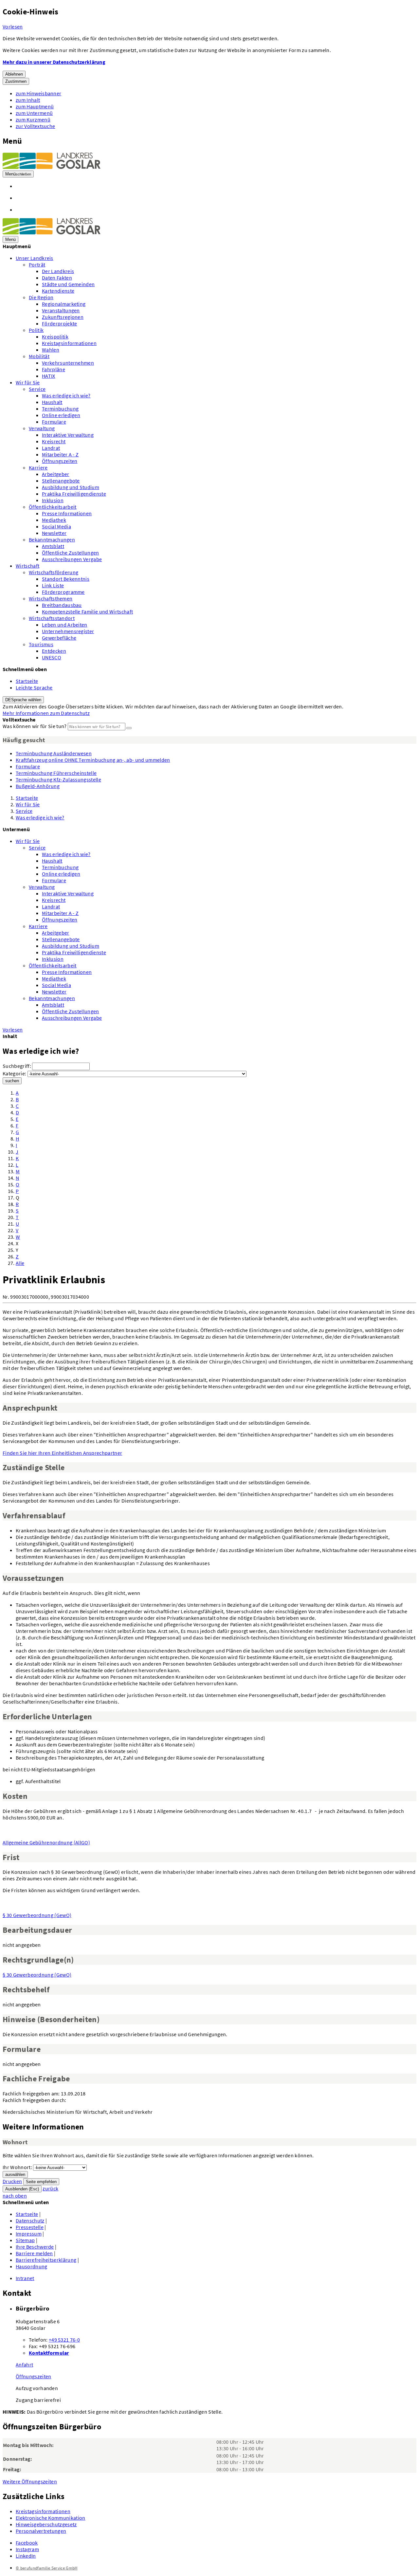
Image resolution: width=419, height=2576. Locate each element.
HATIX (49, 376)
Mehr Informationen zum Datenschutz (46, 713)
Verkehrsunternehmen (68, 363)
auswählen (15, 2174)
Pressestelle (30, 2227)
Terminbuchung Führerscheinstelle (56, 773)
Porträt (37, 265)
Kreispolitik (55, 337)
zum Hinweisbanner (38, 93)
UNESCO (52, 657)
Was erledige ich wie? (66, 395)
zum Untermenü (34, 113)
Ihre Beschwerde (35, 2247)
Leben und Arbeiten (65, 625)
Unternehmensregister (68, 631)
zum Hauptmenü (35, 106)
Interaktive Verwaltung (68, 435)
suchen (12, 1081)
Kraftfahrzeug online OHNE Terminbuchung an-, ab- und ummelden (93, 760)
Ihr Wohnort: (17, 2167)
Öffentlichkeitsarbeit (53, 507)
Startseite (27, 681)
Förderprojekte (59, 323)
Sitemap (25, 2240)
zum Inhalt (28, 100)
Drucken (12, 2181)
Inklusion (53, 500)
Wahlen (51, 350)
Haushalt (52, 402)
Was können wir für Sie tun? (35, 726)
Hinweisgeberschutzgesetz (46, 2524)
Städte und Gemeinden (68, 284)
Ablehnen (14, 74)
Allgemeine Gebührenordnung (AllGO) (46, 1842)
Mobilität (39, 356)
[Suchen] (129, 728)
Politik (36, 330)
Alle (20, 1263)
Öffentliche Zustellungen (71, 553)
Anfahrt (24, 2365)
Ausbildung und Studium (71, 487)
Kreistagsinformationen (69, 343)
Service (37, 389)
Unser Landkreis (35, 258)
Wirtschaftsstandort (52, 618)
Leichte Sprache (34, 687)
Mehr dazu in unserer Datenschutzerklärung (54, 62)
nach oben (15, 2196)
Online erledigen (61, 415)
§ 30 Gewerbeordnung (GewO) (37, 1915)
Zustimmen (16, 81)
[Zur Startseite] (52, 167)
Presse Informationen (67, 513)
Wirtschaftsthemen (51, 598)
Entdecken (54, 651)
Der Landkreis (58, 271)
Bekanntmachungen (52, 539)
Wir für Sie (28, 382)
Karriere (38, 467)
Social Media (56, 526)
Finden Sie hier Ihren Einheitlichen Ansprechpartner (62, 1453)
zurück (50, 2188)
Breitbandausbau (62, 605)
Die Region (41, 297)
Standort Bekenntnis (66, 579)
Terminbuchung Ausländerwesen (54, 753)
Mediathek (54, 520)
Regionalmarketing (64, 304)
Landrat (51, 448)
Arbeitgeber (56, 474)
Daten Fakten (57, 278)
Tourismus (41, 644)
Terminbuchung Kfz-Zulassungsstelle (58, 779)
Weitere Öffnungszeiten (30, 2481)
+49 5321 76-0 (64, 2340)
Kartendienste (58, 291)
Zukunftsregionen (63, 317)
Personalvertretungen (41, 2531)
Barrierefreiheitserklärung (46, 2260)
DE (23, 700)
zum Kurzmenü (33, 119)
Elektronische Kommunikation (51, 2518)
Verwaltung (42, 428)
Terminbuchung (60, 409)
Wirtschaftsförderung (54, 572)
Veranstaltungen (61, 310)
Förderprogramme (63, 592)
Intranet (25, 2278)
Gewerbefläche (59, 638)
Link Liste (53, 585)
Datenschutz (30, 2220)
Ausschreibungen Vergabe (72, 559)
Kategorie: (14, 1073)
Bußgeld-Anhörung (38, 786)
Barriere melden (34, 2253)
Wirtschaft (27, 566)
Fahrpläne (54, 369)
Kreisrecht (54, 441)
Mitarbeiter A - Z (60, 454)
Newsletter (54, 533)
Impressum (29, 2234)
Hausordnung (32, 2266)
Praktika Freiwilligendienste (74, 494)
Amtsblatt (53, 546)
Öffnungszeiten (60, 461)
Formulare (54, 422)
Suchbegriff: (17, 1066)
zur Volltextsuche (35, 126)
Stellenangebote (61, 481)
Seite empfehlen (41, 2182)
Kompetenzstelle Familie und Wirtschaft (87, 612)
